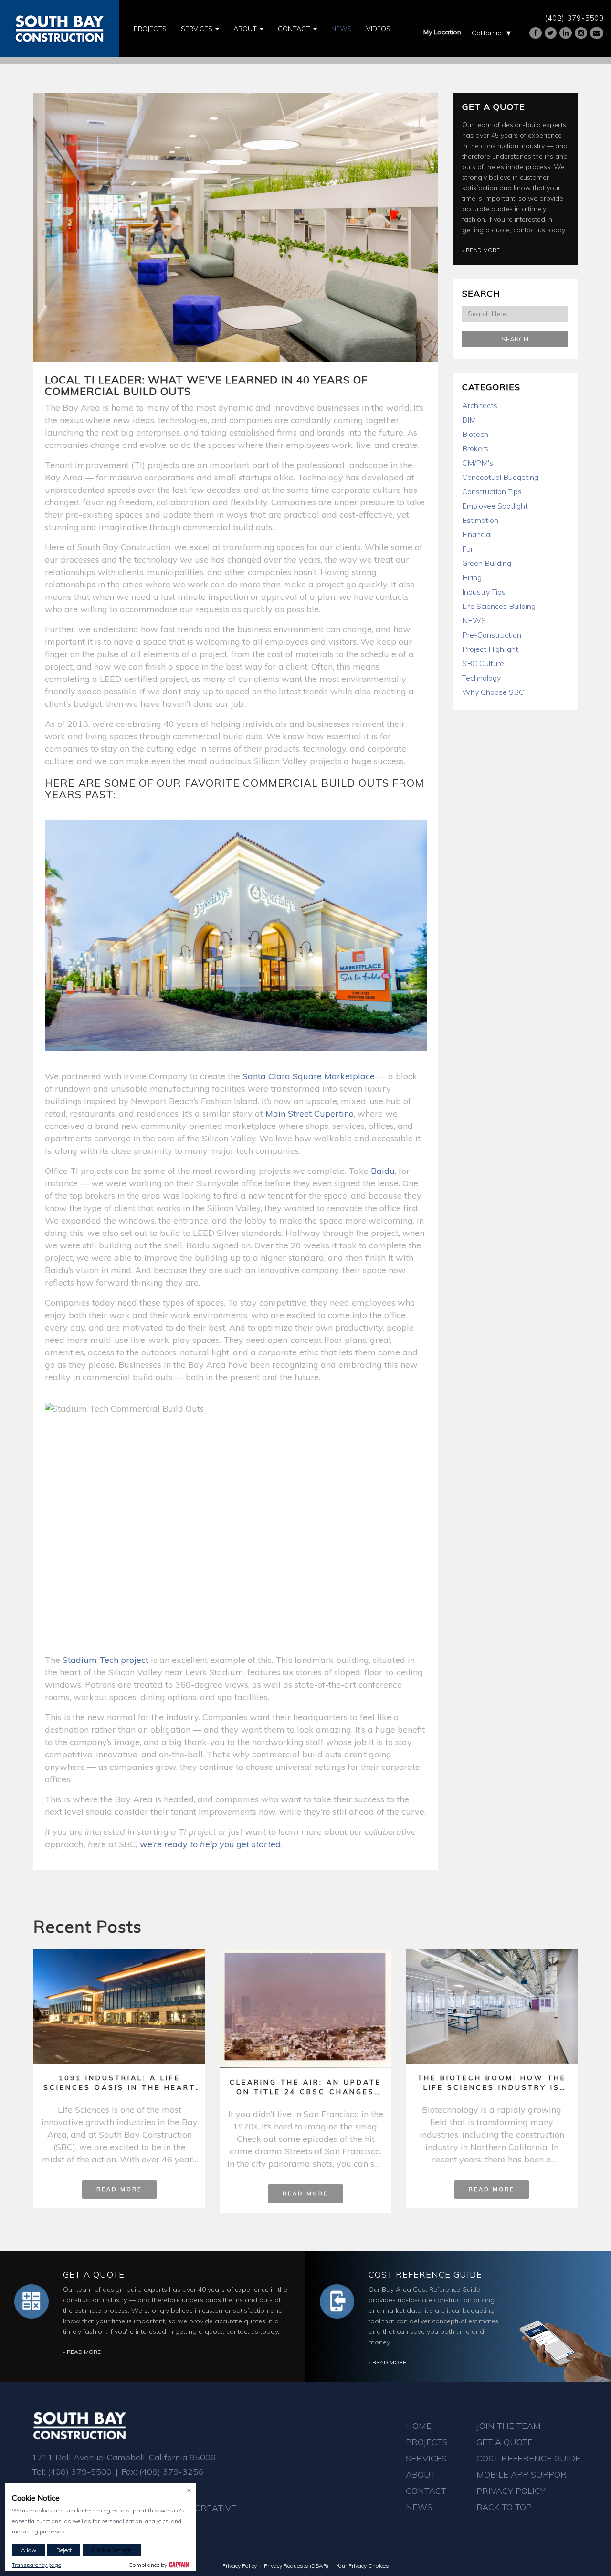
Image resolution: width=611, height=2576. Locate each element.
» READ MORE (481, 250)
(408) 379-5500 (574, 18)
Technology (481, 678)
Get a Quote (494, 107)
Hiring (472, 577)
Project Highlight (490, 649)
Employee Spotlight (495, 506)
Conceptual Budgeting (500, 477)
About (246, 29)
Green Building (487, 563)
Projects (150, 29)
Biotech (475, 434)
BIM (469, 420)
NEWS (474, 620)
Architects (480, 405)
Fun (469, 549)
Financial (477, 534)
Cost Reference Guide (425, 2274)
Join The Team (509, 2426)
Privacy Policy (511, 2491)
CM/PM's (478, 463)
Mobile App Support (524, 2475)
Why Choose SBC (493, 692)
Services (198, 29)
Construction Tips (492, 491)
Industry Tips (484, 592)
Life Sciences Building (499, 606)
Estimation (480, 520)
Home (419, 2426)
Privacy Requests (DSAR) (296, 2566)
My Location (442, 32)
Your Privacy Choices (362, 2566)
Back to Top (504, 2507)
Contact (295, 29)
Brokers (475, 448)
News (342, 29)
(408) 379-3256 (171, 2472)
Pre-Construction (492, 635)
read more (119, 2189)
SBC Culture (483, 663)
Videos (378, 29)
